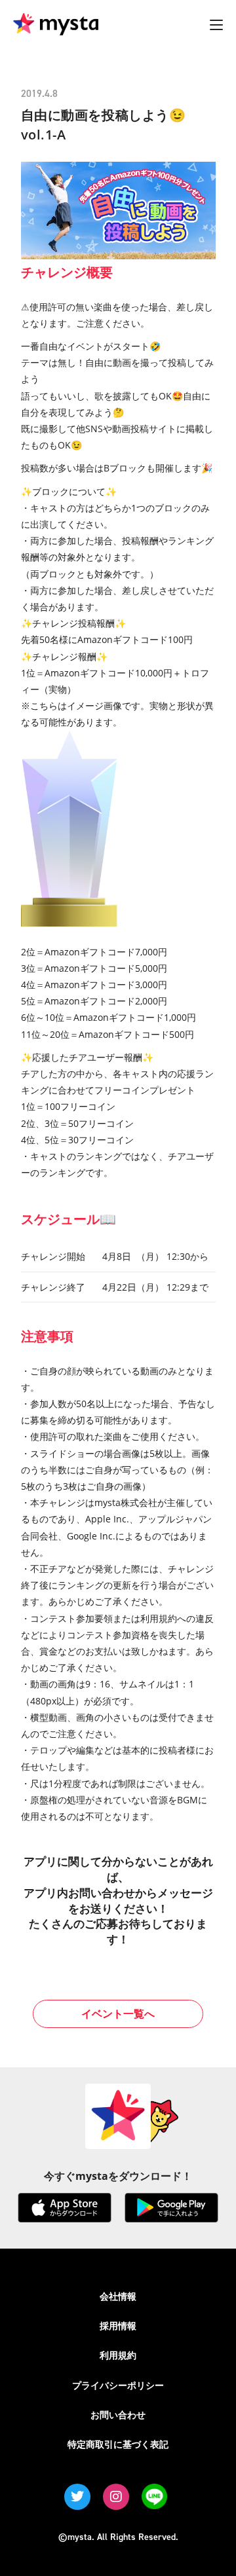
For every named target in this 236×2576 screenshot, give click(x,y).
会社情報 (118, 2296)
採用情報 (118, 2326)
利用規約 (118, 2355)
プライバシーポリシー (118, 2385)
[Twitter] (77, 2497)
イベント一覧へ (118, 2014)
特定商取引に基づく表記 (118, 2444)
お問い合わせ (118, 2415)
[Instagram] (116, 2497)
